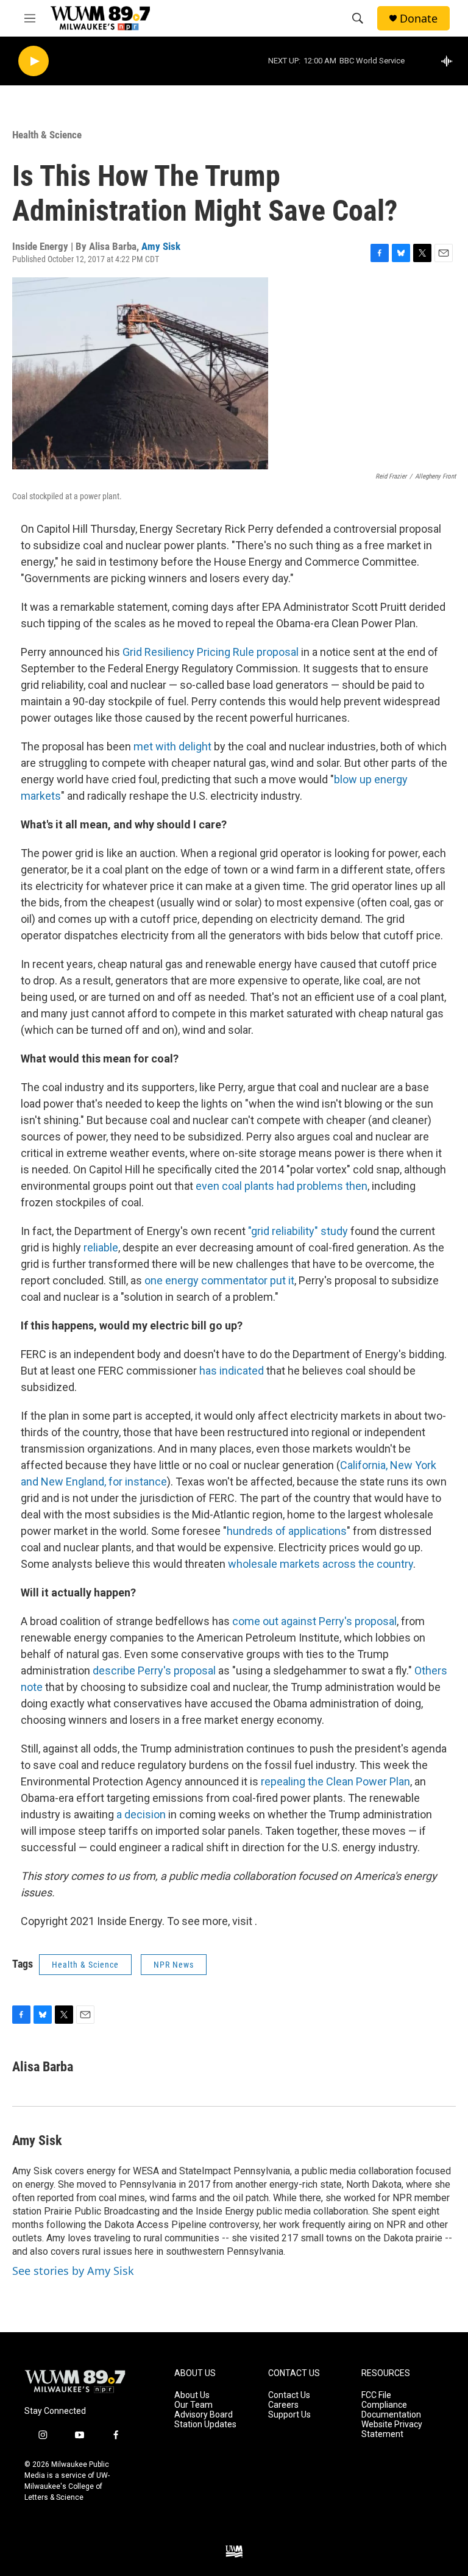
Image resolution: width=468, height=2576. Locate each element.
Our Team (193, 2405)
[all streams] (450, 61)
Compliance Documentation (391, 2410)
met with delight (174, 746)
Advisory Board (204, 2415)
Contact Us (289, 2395)
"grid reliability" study (299, 1231)
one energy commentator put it (219, 1280)
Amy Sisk (161, 246)
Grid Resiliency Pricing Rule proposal (211, 652)
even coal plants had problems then (282, 1186)
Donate (419, 19)
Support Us (289, 2415)
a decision (141, 1814)
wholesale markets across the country (321, 1564)
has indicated (232, 1371)
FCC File (376, 2395)
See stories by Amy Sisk (73, 2271)
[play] (34, 61)
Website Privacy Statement (392, 2429)
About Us (192, 2395)
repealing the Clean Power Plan (334, 1781)
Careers (283, 2405)
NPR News (174, 1965)
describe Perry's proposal (154, 1670)
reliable (101, 1247)
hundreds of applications (287, 1531)
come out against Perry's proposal (314, 1621)
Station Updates (205, 2425)
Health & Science (47, 135)
